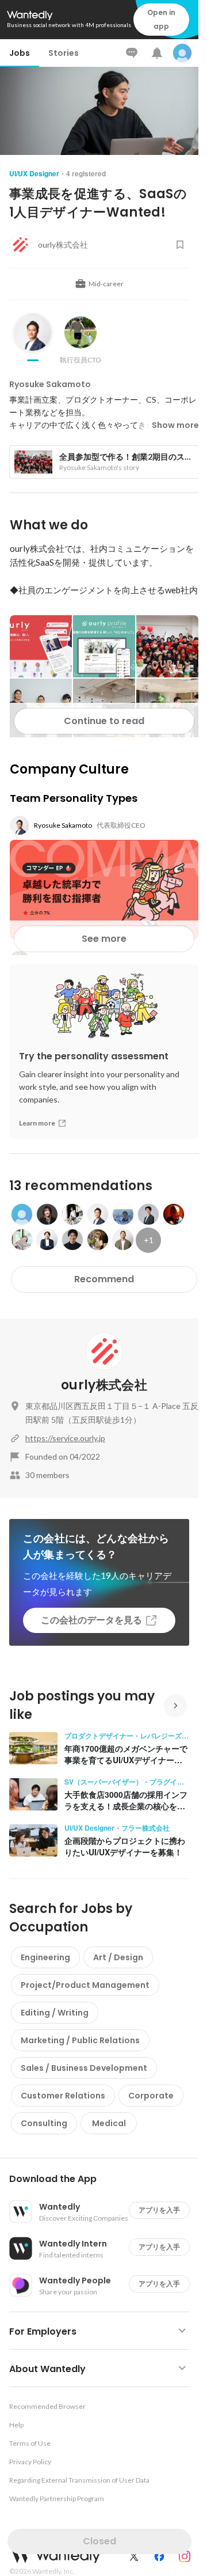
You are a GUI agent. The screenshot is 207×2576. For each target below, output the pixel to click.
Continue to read (104, 721)
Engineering (45, 1957)
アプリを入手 (159, 2210)
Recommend (104, 1279)
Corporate (151, 2096)
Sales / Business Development (84, 2068)
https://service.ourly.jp (65, 1438)
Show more (175, 425)
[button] (104, 2179)
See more (104, 939)
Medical (109, 2123)
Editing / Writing (55, 2013)
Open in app (161, 19)
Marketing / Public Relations (80, 2040)
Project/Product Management (85, 1985)
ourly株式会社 (104, 1385)
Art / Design (118, 1957)
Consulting (44, 2123)
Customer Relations (63, 2096)
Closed (99, 2541)
